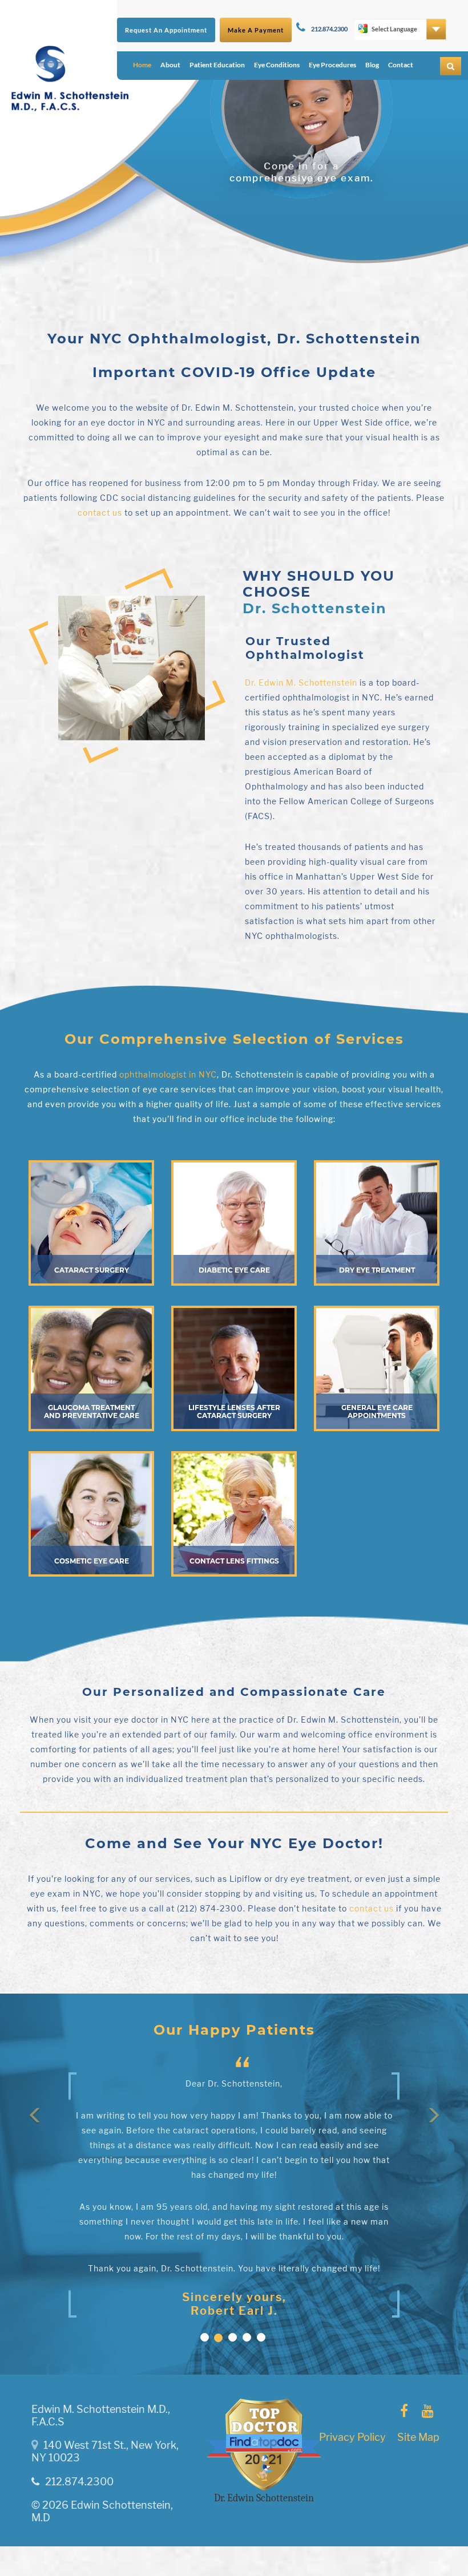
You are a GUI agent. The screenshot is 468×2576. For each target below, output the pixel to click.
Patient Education (217, 65)
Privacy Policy (352, 2437)
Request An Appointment (166, 30)
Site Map (418, 2437)
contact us (100, 513)
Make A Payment (256, 30)
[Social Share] (404, 2411)
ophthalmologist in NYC (168, 1074)
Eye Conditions (277, 65)
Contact (401, 65)
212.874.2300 (329, 29)
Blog (372, 65)
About (170, 65)
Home (142, 65)
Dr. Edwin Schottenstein (264, 2498)
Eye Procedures (332, 65)
